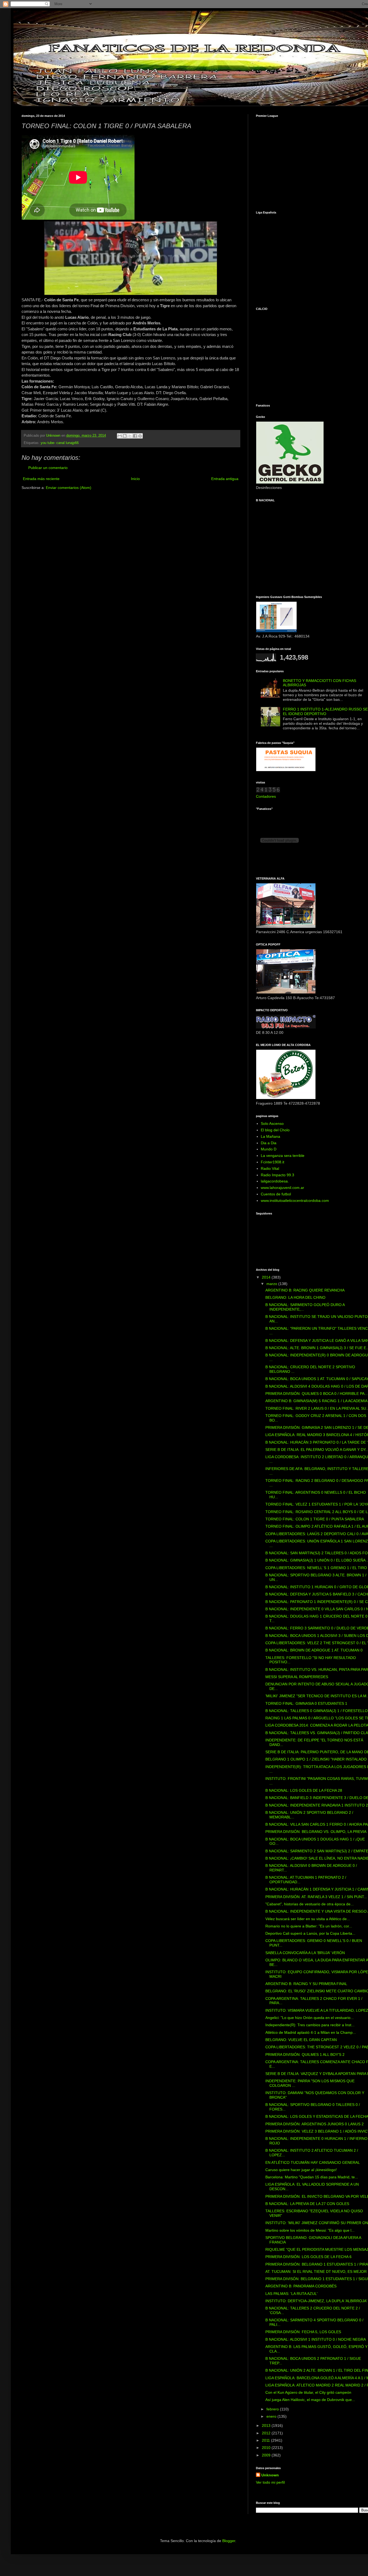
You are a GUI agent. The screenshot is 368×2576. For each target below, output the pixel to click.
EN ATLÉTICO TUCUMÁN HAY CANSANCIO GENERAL (313, 2162)
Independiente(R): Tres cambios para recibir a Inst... (310, 2025)
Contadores (266, 796)
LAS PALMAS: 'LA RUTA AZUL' (291, 2294)
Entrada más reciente (41, 479)
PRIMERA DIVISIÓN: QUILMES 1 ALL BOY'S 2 (305, 2054)
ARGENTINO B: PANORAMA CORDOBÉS (301, 2286)
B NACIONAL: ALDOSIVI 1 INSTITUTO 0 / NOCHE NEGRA (316, 2339)
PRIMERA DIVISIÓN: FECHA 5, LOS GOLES (303, 2332)
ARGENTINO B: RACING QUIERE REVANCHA (305, 1290)
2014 (267, 1277)
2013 (267, 2425)
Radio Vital (270, 1168)
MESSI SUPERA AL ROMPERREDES (297, 1677)
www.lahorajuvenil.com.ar (282, 1188)
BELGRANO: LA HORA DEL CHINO (295, 1297)
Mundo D (269, 1149)
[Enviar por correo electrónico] (120, 436)
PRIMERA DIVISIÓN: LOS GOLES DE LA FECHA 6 (308, 2257)
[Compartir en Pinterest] (140, 436)
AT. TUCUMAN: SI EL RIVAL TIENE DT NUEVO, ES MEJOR (316, 2271)
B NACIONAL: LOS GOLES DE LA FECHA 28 (304, 1790)
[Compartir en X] (130, 436)
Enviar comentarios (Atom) (69, 488)
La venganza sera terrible (283, 1156)
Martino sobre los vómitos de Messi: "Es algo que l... (310, 2230)
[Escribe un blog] (125, 436)
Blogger (229, 2541)
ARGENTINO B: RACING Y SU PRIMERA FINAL (306, 1984)
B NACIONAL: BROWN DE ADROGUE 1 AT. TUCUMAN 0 (314, 1650)
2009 (267, 2455)
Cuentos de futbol (276, 1194)
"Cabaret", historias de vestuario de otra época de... (310, 1904)
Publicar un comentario (48, 468)
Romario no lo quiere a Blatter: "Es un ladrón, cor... (309, 1926)
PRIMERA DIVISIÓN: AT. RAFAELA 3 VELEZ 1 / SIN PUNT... (316, 1897)
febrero (273, 2409)
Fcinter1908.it (272, 1162)
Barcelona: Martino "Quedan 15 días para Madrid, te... (312, 2177)
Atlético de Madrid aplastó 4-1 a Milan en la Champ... (311, 2032)
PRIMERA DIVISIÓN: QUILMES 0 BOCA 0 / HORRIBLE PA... (317, 1394)
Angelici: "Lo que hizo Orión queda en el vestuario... (310, 2018)
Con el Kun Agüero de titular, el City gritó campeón (308, 2392)
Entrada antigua (225, 479)
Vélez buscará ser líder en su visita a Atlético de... (308, 1919)
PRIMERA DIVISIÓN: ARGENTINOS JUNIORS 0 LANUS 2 (315, 2124)
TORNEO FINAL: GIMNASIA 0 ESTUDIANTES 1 (306, 1703)
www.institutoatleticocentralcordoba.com (295, 1200)
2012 (267, 2433)
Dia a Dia (269, 1143)
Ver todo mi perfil (270, 2482)
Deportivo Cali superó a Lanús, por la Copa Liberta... (310, 1933)
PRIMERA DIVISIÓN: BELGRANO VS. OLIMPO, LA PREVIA (316, 1832)
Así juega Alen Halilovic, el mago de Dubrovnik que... (310, 2400)
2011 (266, 2440)
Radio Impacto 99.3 (277, 1175)
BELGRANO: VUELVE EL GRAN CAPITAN (301, 2040)
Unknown (270, 2475)
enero (272, 2416)
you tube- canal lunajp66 (60, 443)
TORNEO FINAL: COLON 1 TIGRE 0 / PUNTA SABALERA (315, 1519)
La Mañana (270, 1136)
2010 (267, 2448)
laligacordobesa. (275, 1181)
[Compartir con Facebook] (135, 436)
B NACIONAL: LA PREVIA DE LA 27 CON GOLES (307, 2204)
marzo (272, 1284)
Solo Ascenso (272, 1123)
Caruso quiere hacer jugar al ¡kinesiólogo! (301, 2170)
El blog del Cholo (275, 1130)
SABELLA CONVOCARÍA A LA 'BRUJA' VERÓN (305, 1953)
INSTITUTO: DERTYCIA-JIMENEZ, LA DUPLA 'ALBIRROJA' (316, 2301)
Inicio (135, 479)
